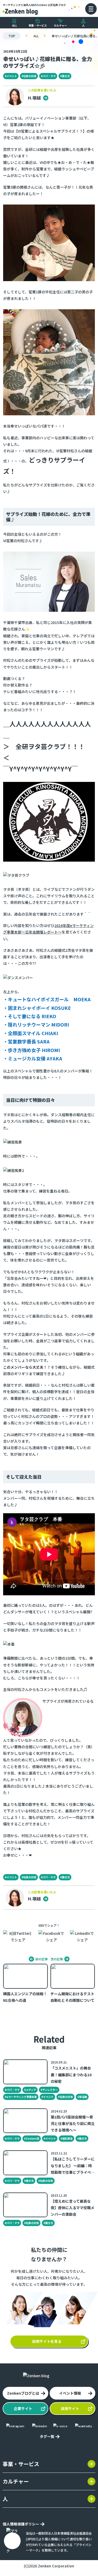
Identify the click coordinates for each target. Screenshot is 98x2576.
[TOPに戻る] (20, 11)
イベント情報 (70, 2393)
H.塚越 (35, 98)
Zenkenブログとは (23, 2393)
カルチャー (60, 25)
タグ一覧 (47, 2436)
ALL (15, 25)
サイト (23, 2408)
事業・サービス (38, 25)
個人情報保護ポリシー (21, 2524)
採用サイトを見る (47, 2341)
